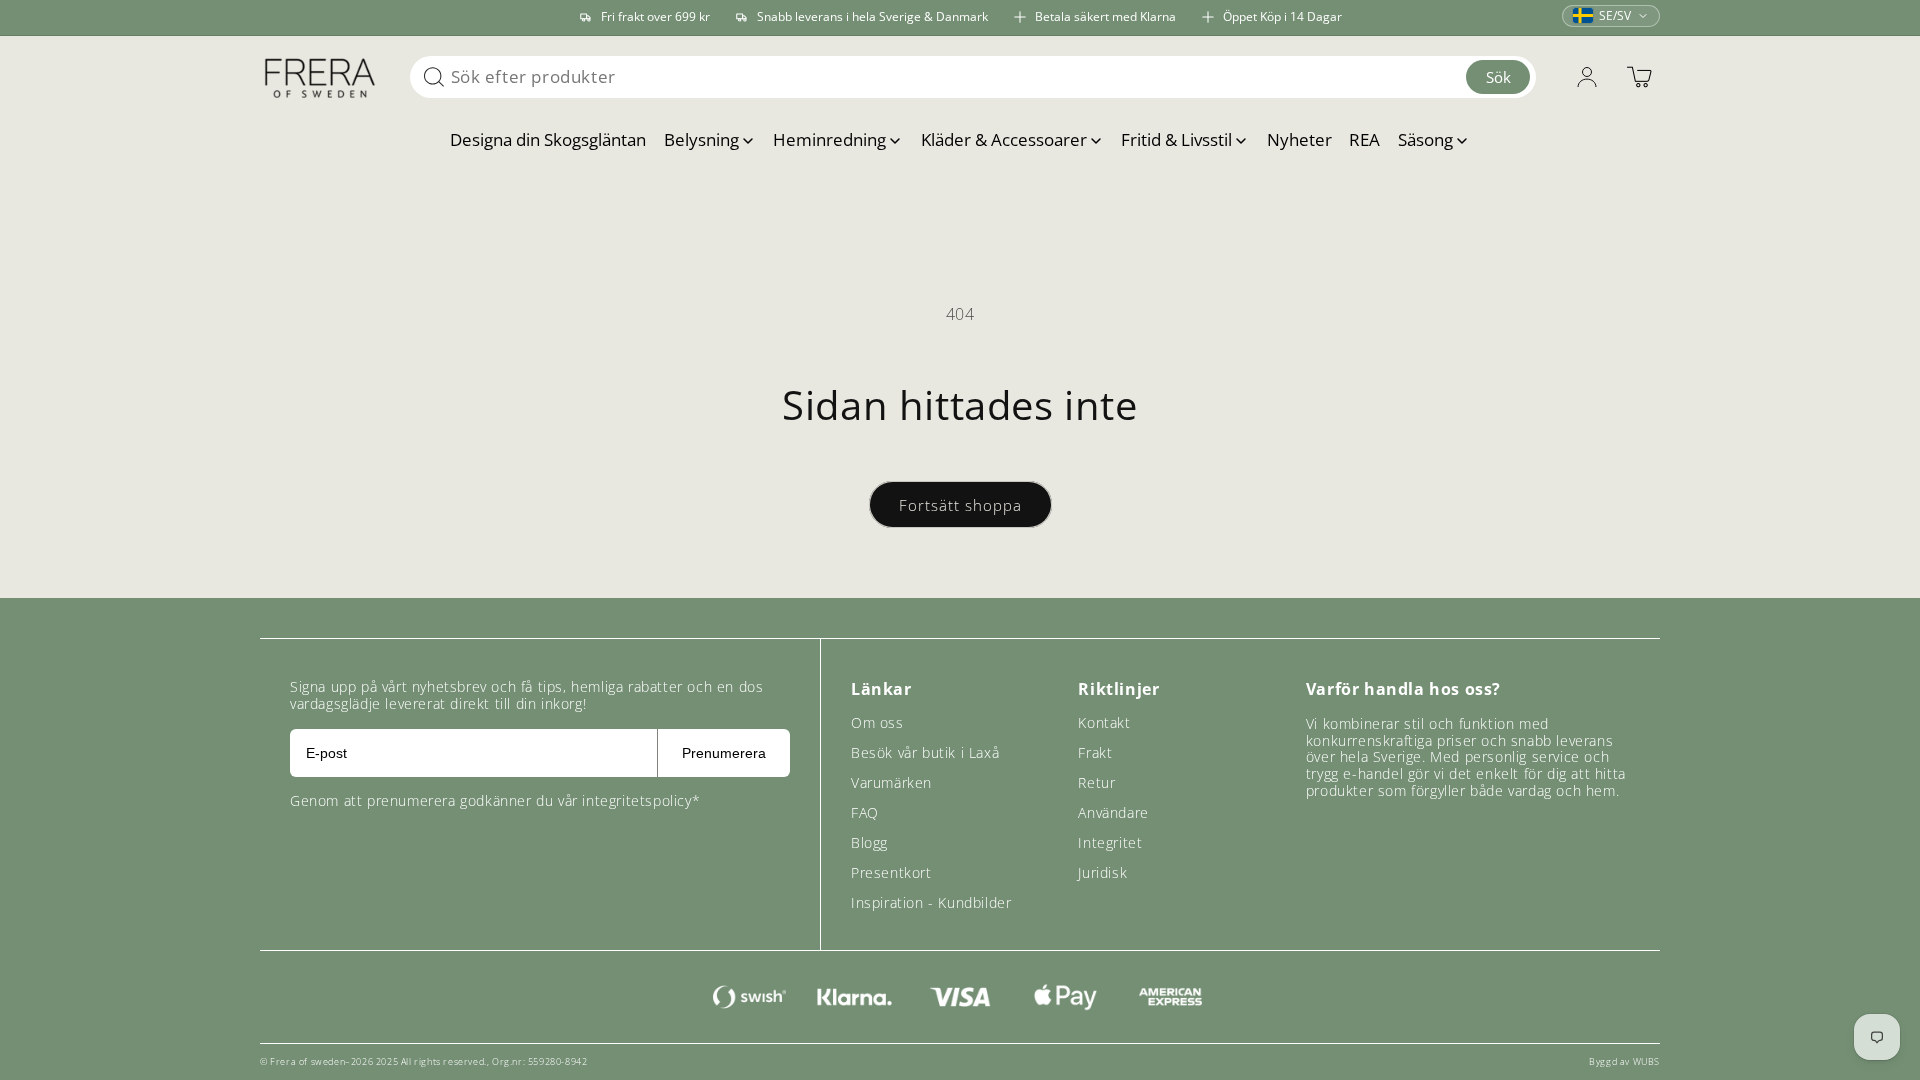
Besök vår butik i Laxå (925, 752)
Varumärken (891, 782)
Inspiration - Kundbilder (931, 902)
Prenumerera (724, 753)
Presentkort (891, 872)
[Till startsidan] (320, 77)
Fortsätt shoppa (960, 505)
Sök (1498, 77)
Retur (1096, 782)
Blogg (869, 842)
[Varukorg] (1639, 77)
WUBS (1646, 1061)
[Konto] (1587, 77)
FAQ (865, 812)
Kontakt (1104, 722)
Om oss (877, 722)
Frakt (1095, 752)
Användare (1113, 812)
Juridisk (1102, 872)
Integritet (1110, 842)
